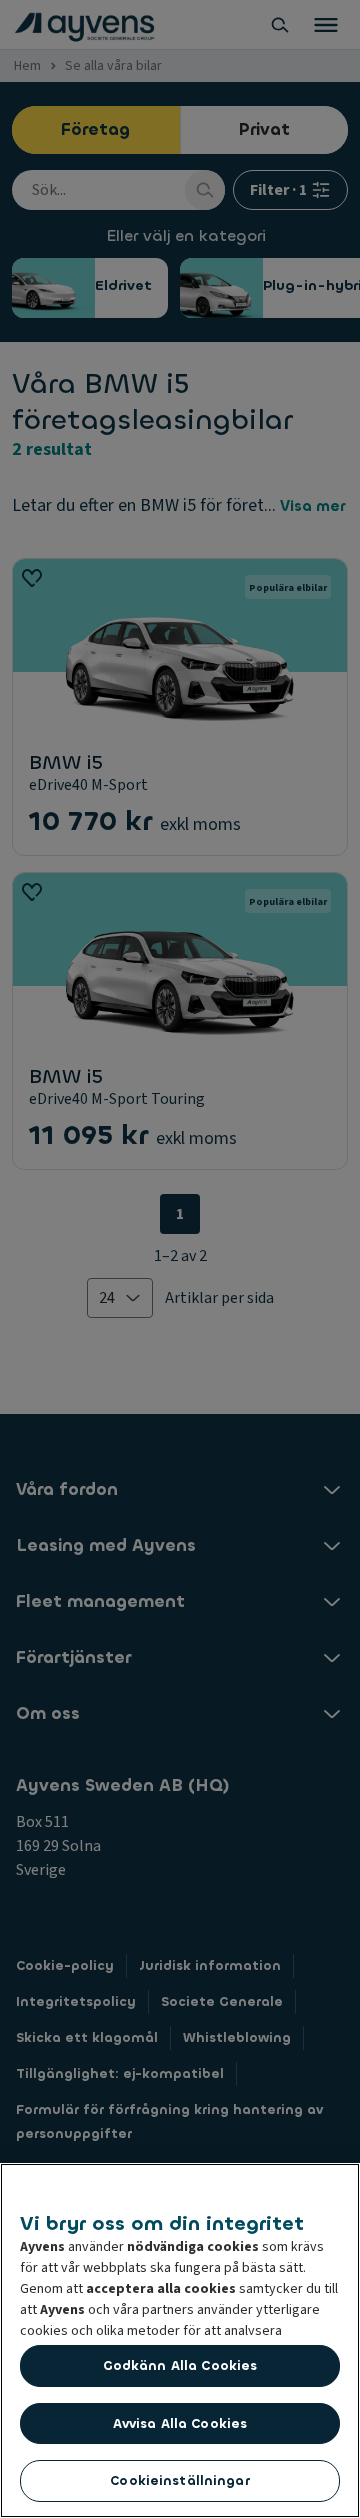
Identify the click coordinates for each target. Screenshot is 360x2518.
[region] (180, 2340)
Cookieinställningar (179, 2480)
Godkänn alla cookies (180, 2365)
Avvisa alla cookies (180, 2423)
